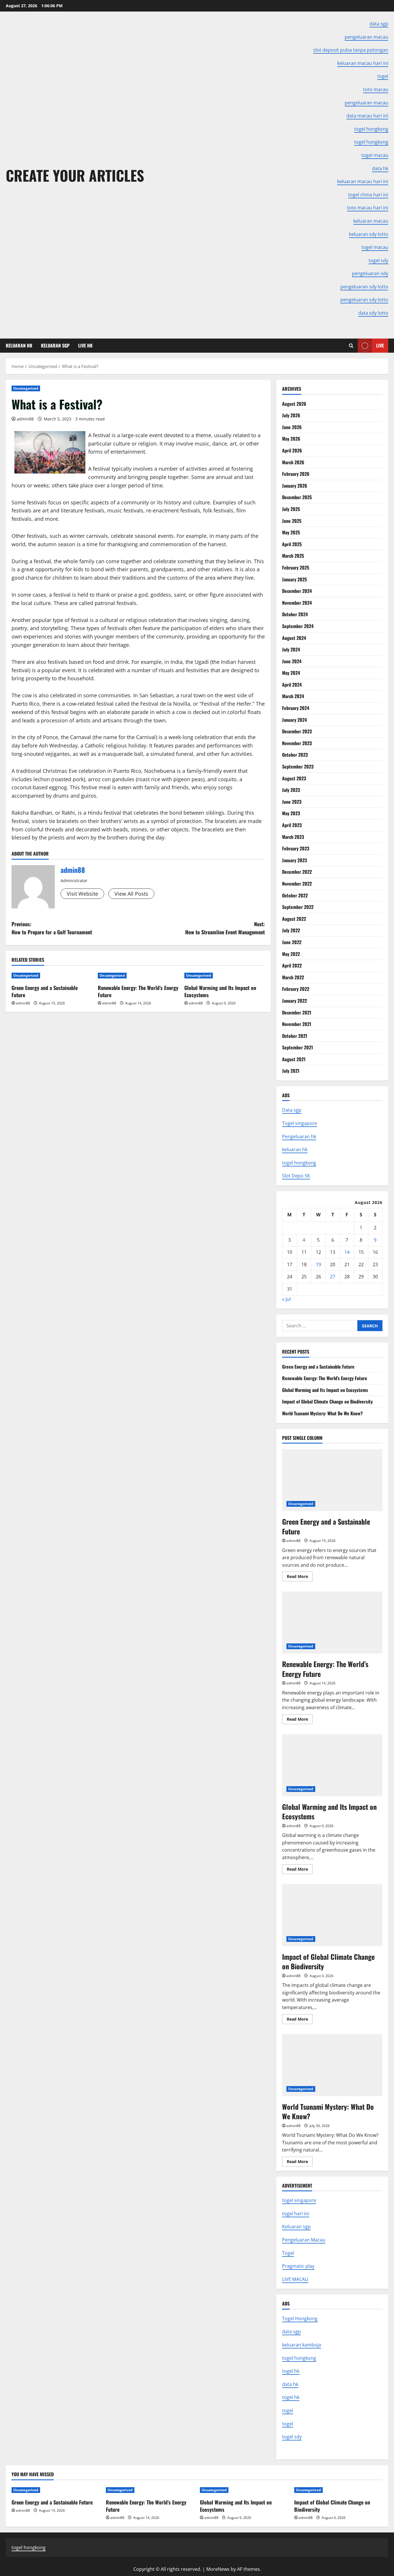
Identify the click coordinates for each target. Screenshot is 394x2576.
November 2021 (297, 1024)
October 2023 (295, 755)
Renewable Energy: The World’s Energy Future (138, 991)
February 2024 (296, 708)
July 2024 (291, 649)
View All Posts (131, 894)
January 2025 (294, 579)
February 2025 (296, 568)
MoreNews (218, 2569)
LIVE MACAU (295, 2279)
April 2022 (292, 965)
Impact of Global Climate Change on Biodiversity (327, 1401)
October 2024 (295, 614)
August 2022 (294, 919)
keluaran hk (295, 1149)
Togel (288, 2253)
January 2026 (295, 486)
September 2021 (298, 1047)
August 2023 (294, 778)
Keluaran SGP (55, 345)
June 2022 (292, 942)
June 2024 (292, 661)
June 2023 (292, 802)
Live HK (85, 345)
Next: (225, 928)
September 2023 (298, 766)
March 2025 (293, 556)
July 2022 (291, 930)
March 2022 (293, 977)
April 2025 (292, 544)
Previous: (52, 928)
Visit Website (82, 894)
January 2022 (294, 1001)
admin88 (25, 419)
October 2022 (295, 895)
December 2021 (297, 1012)
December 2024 (297, 591)
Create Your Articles (75, 175)
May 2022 (291, 954)
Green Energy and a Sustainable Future (45, 991)
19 (318, 1264)
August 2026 (294, 404)
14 (347, 1252)
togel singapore (299, 2200)
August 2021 (294, 1059)
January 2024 (294, 720)
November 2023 (297, 743)
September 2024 (298, 626)
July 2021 (291, 1071)
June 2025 (292, 521)
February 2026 (296, 474)
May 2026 (291, 439)
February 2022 (296, 989)
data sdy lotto (373, 313)
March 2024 (293, 696)
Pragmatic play (298, 2266)
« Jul (286, 1299)
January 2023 (294, 860)
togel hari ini (296, 2214)
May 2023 (291, 813)
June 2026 (292, 427)
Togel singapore (300, 1123)
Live (380, 345)
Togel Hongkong (300, 2318)
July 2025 (291, 509)
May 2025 (291, 532)
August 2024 (294, 638)
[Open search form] (351, 346)
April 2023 (292, 825)
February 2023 (296, 848)
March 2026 (293, 462)
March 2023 (293, 837)
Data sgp (292, 1110)
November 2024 (297, 603)
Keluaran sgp (296, 2226)
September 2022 (298, 907)
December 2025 (297, 497)
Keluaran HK (19, 345)
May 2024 (291, 673)
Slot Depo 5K (296, 1176)
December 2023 (297, 731)
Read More (300, 1577)
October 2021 (295, 1036)
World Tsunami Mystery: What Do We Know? (322, 1413)
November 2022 (297, 884)
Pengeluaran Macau (304, 2240)
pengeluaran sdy (370, 273)
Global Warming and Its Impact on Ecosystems (220, 991)
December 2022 (297, 872)
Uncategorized (26, 388)
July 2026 (291, 415)
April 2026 (292, 450)
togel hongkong (299, 1163)
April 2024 (292, 685)
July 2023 (291, 790)
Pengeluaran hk (299, 1136)
